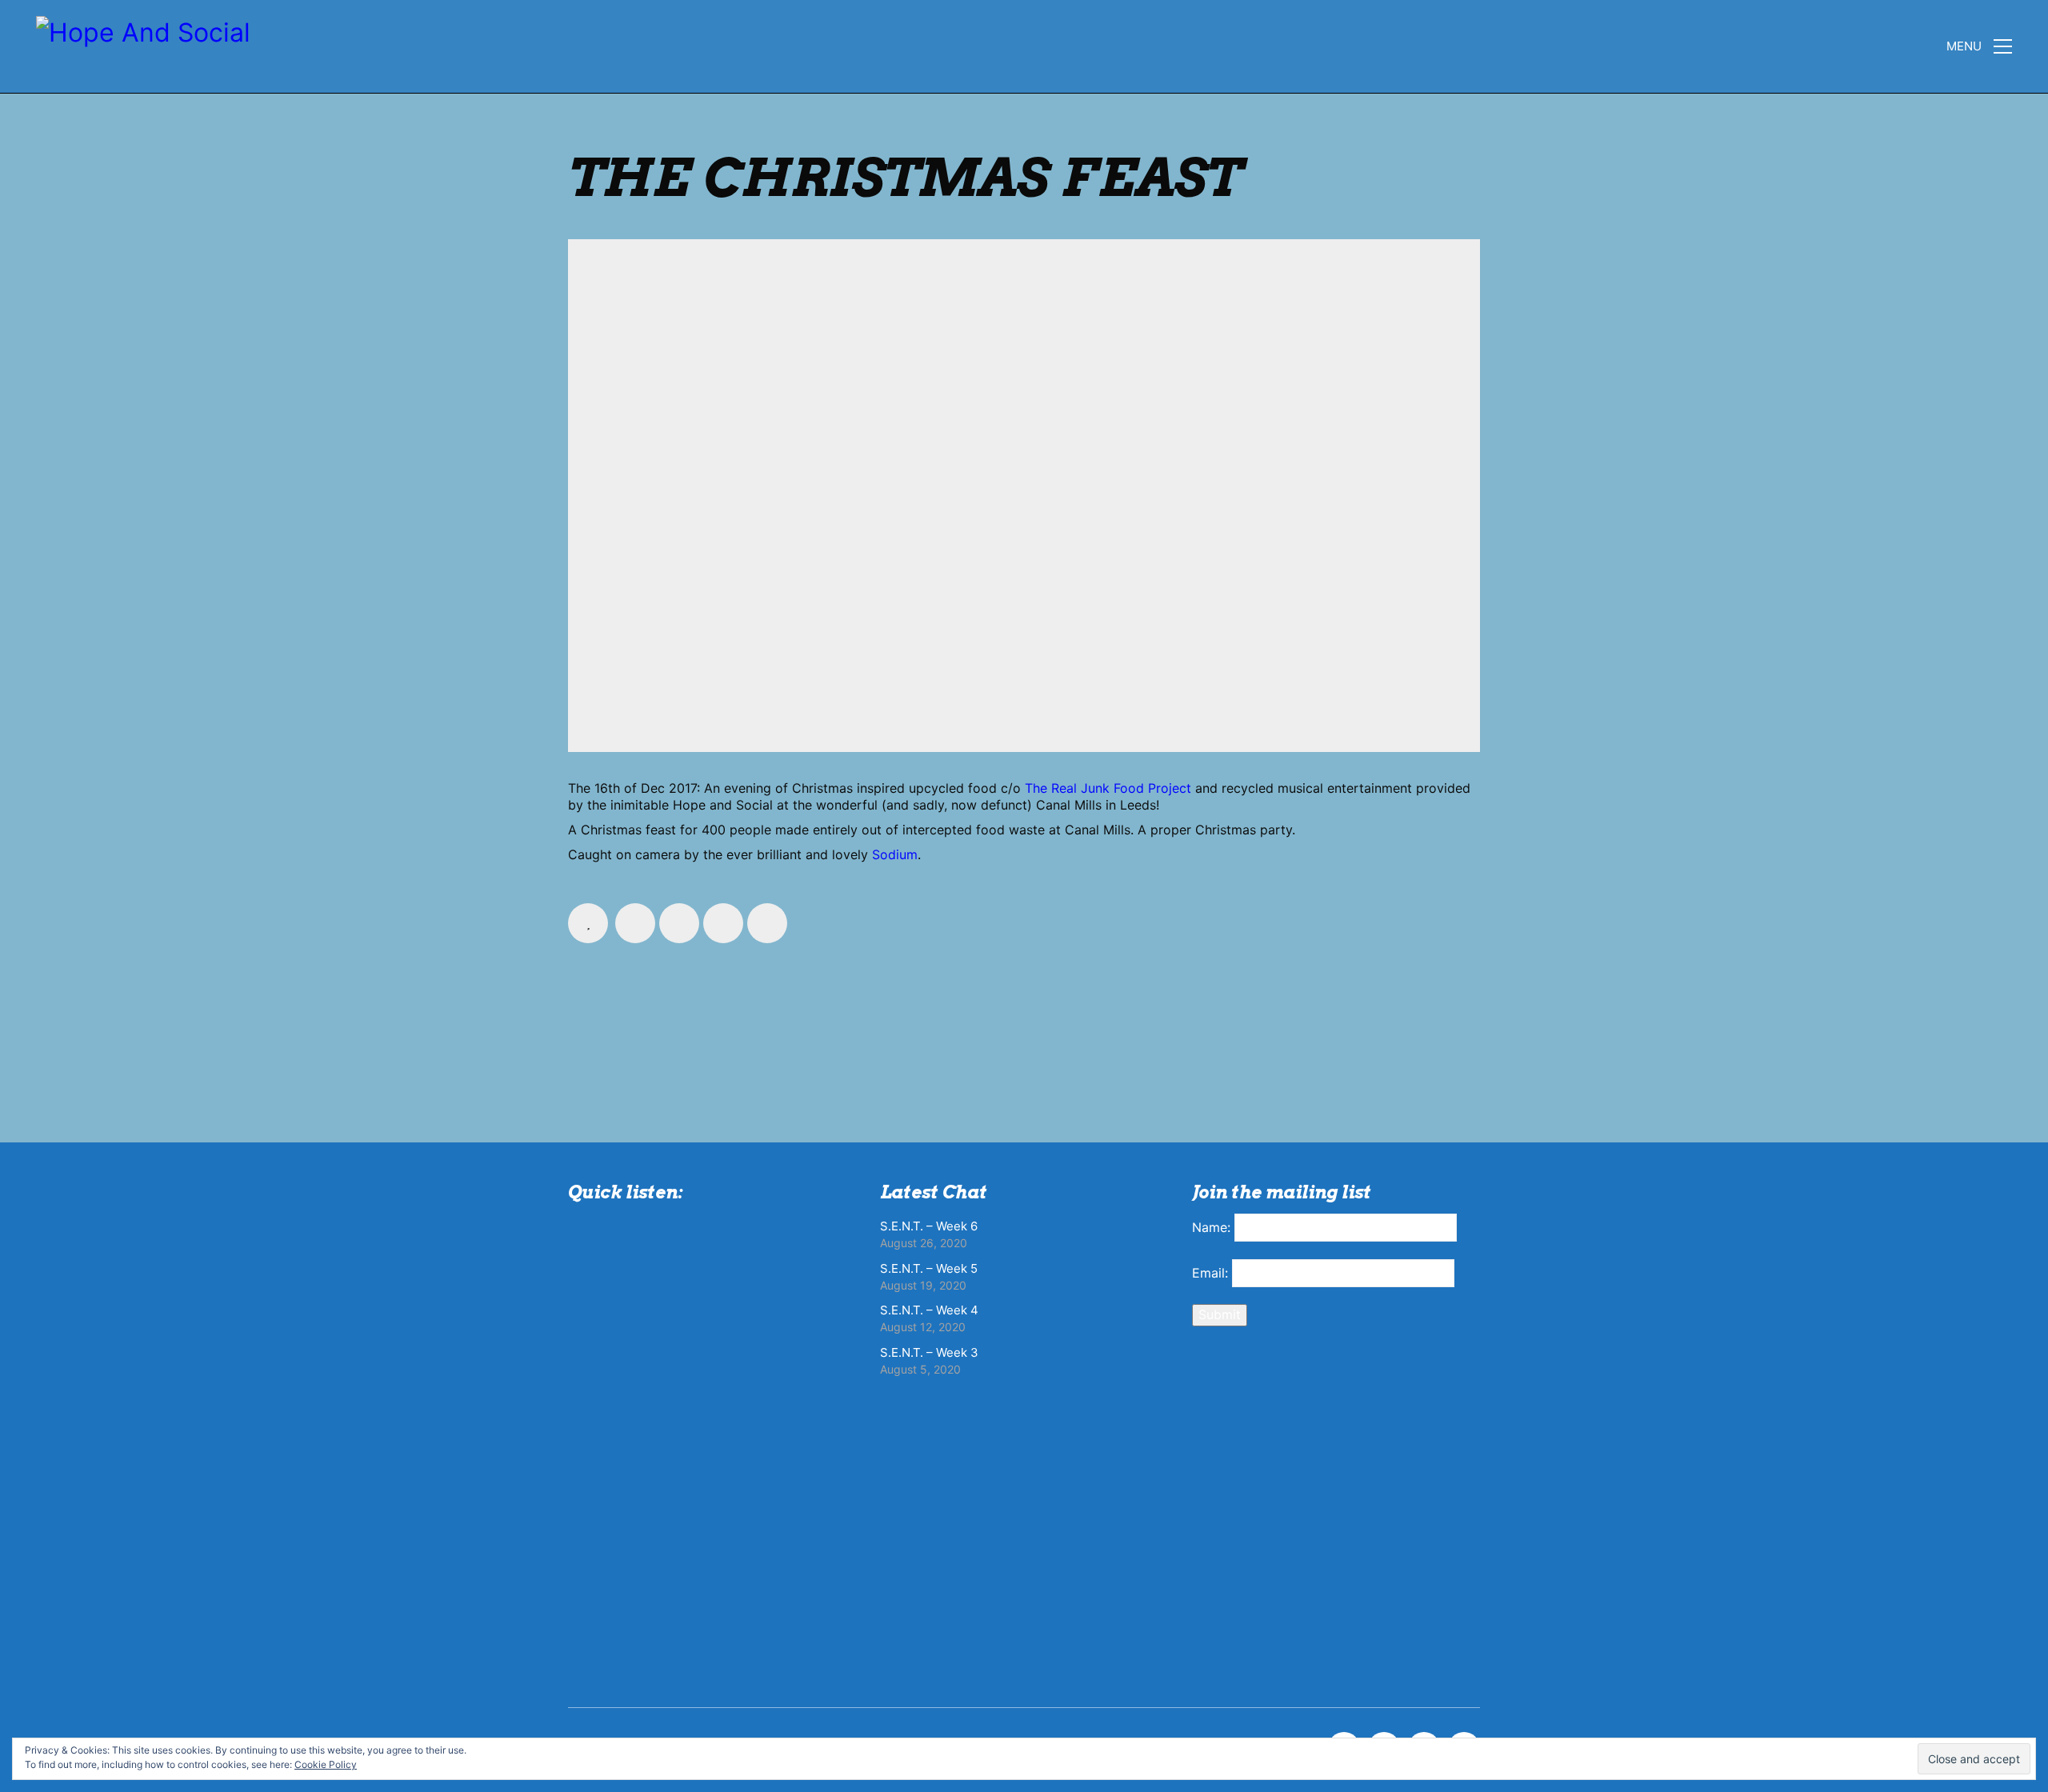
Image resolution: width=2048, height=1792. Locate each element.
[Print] (767, 923)
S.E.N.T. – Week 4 (929, 1310)
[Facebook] (635, 923)
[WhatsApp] (723, 923)
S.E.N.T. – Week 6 (929, 1226)
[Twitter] (679, 923)
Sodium (895, 854)
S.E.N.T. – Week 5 (929, 1268)
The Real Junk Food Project (1108, 788)
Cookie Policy (326, 1764)
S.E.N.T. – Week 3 (929, 1352)
